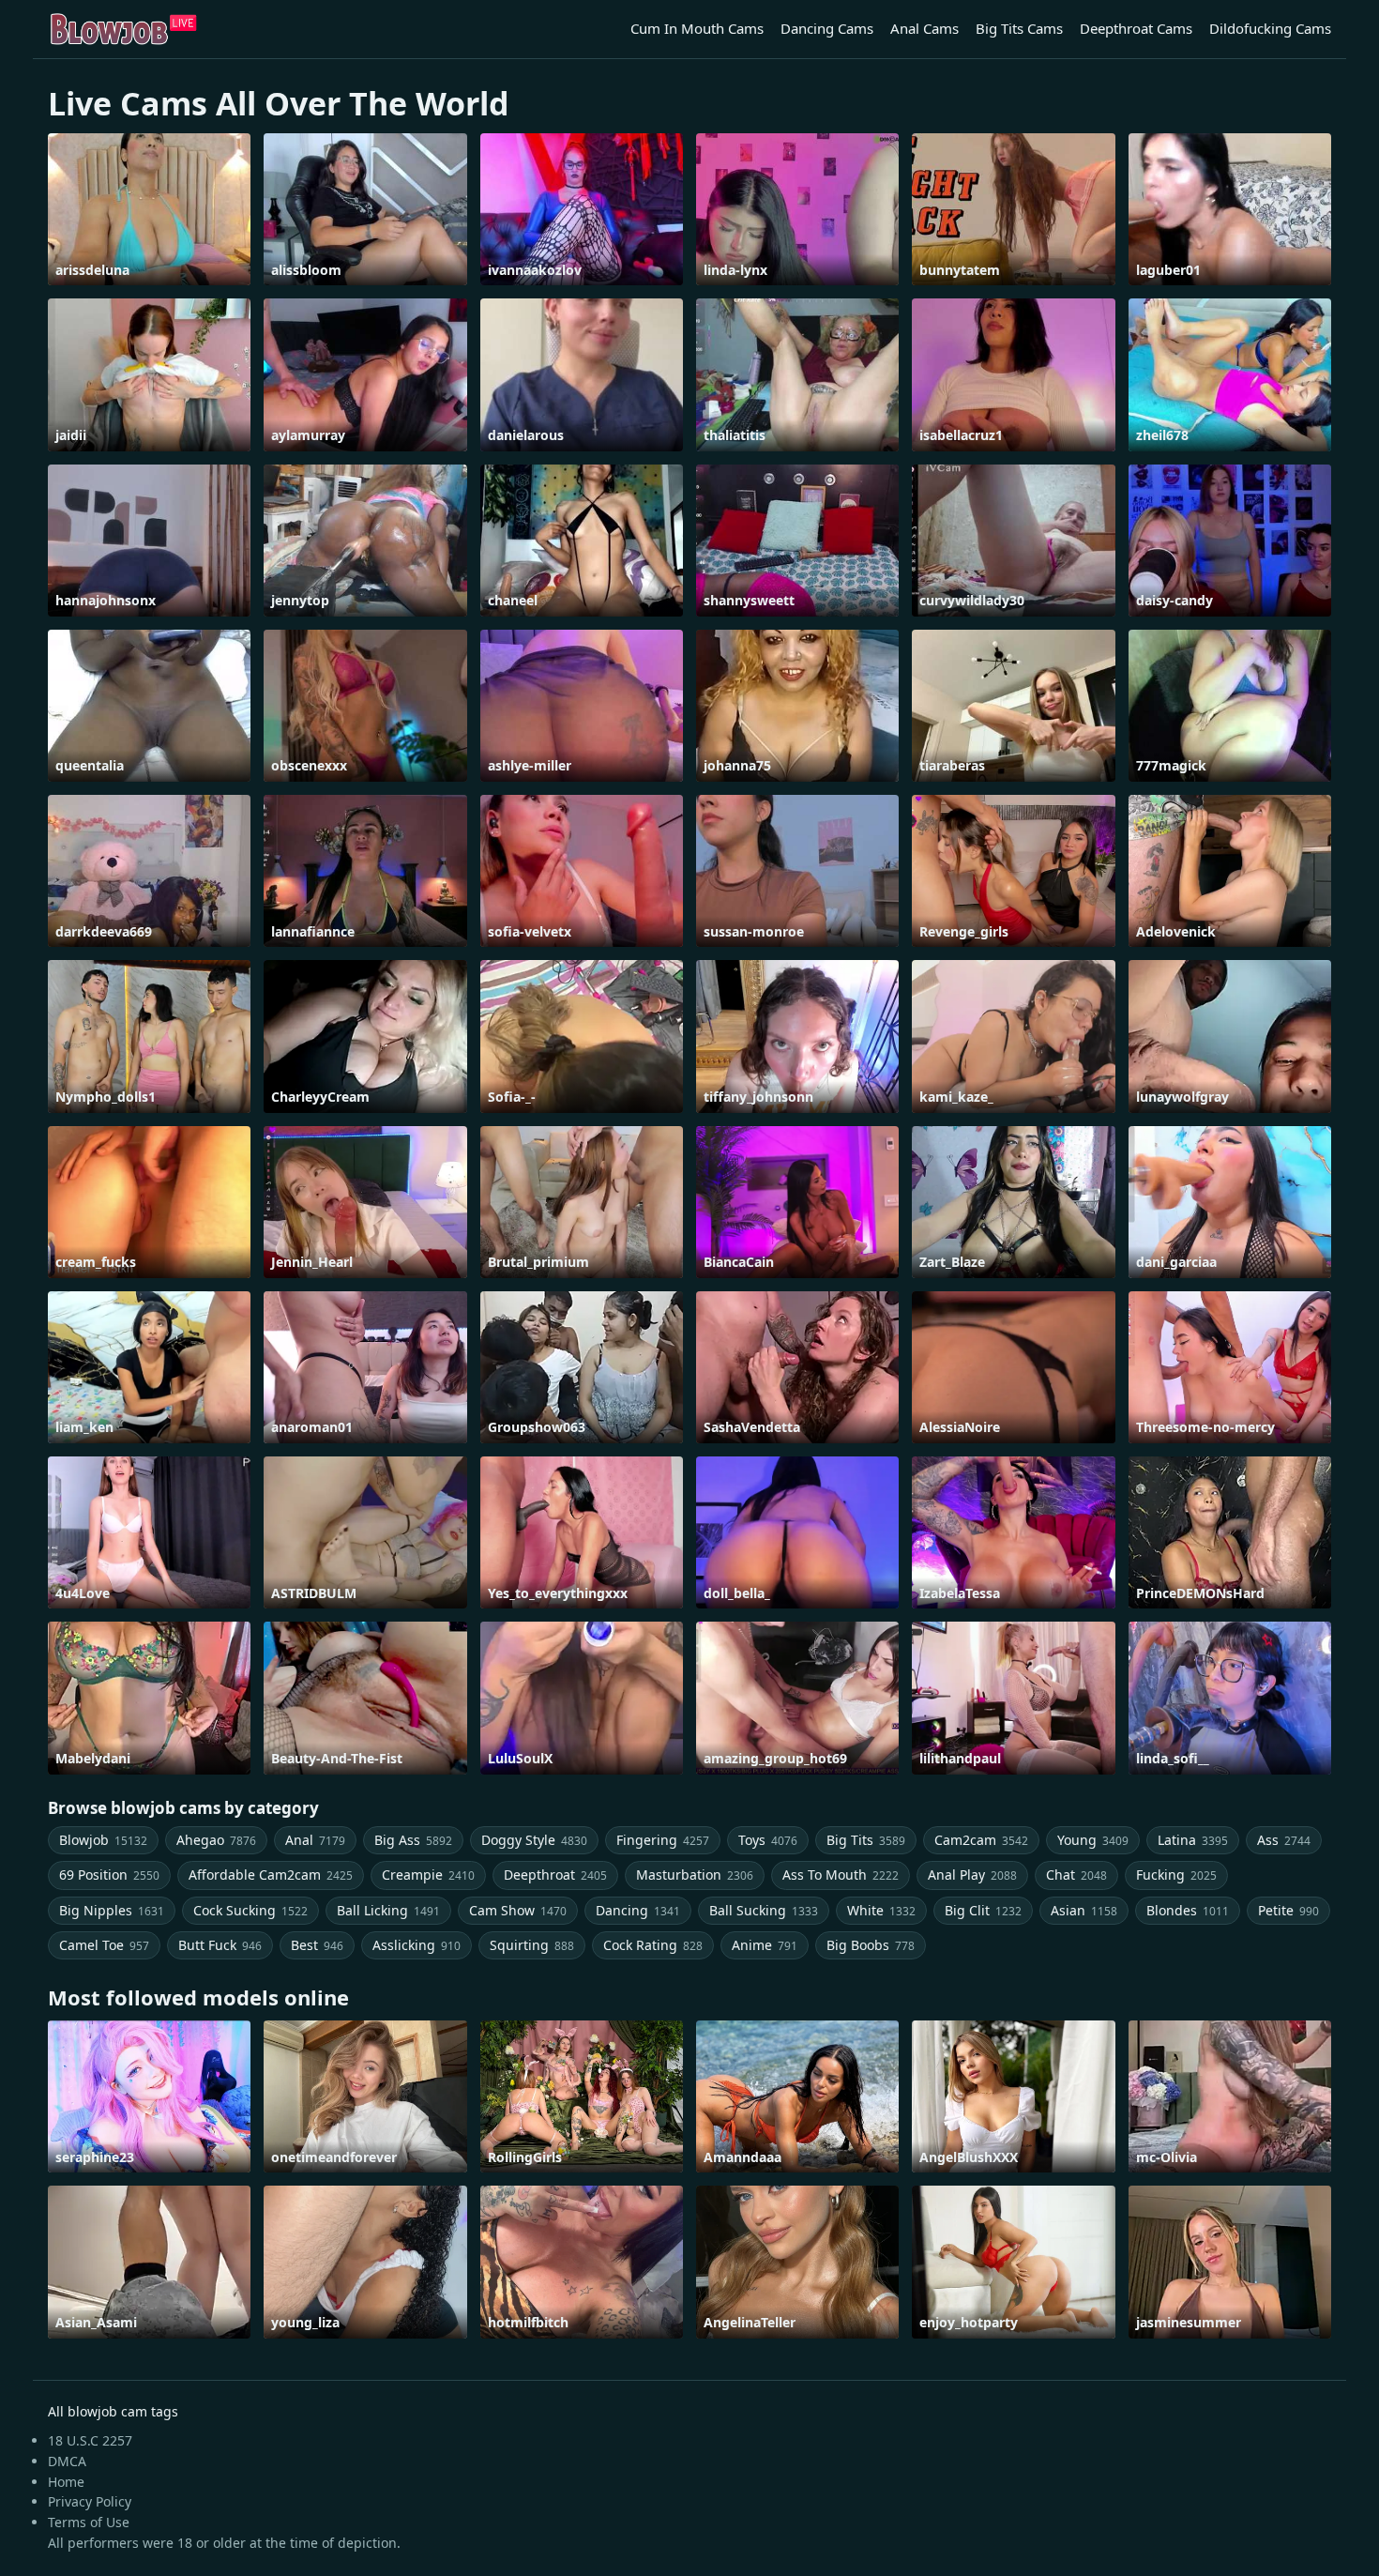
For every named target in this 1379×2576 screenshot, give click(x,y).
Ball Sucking (764, 1910)
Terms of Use (89, 2522)
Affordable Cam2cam (271, 1875)
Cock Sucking (250, 1910)
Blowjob (103, 1840)
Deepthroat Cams (1136, 28)
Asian (1084, 1910)
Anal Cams (924, 28)
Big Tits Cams (1019, 28)
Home (66, 2482)
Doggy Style (534, 1840)
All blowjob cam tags (113, 2411)
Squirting (532, 1945)
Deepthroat (555, 1875)
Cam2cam (981, 1840)
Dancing (638, 1910)
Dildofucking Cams (1270, 28)
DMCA (67, 2461)
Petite (1288, 1910)
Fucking (1176, 1875)
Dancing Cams (827, 28)
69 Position (109, 1875)
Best (317, 1945)
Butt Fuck (220, 1945)
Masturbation (695, 1875)
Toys (768, 1840)
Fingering (663, 1840)
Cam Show (518, 1910)
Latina (1193, 1840)
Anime (765, 1945)
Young (1093, 1840)
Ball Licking (388, 1910)
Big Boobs (871, 1945)
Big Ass (413, 1840)
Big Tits (866, 1840)
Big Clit (983, 1910)
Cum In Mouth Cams (697, 28)
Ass (1284, 1840)
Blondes (1188, 1910)
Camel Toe (104, 1945)
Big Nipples (112, 1910)
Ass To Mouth (841, 1875)
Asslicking (417, 1945)
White (881, 1910)
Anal (315, 1840)
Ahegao (216, 1840)
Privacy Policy (90, 2501)
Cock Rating (653, 1945)
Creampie (428, 1875)
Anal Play (972, 1875)
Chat (1076, 1875)
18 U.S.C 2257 (90, 2440)
